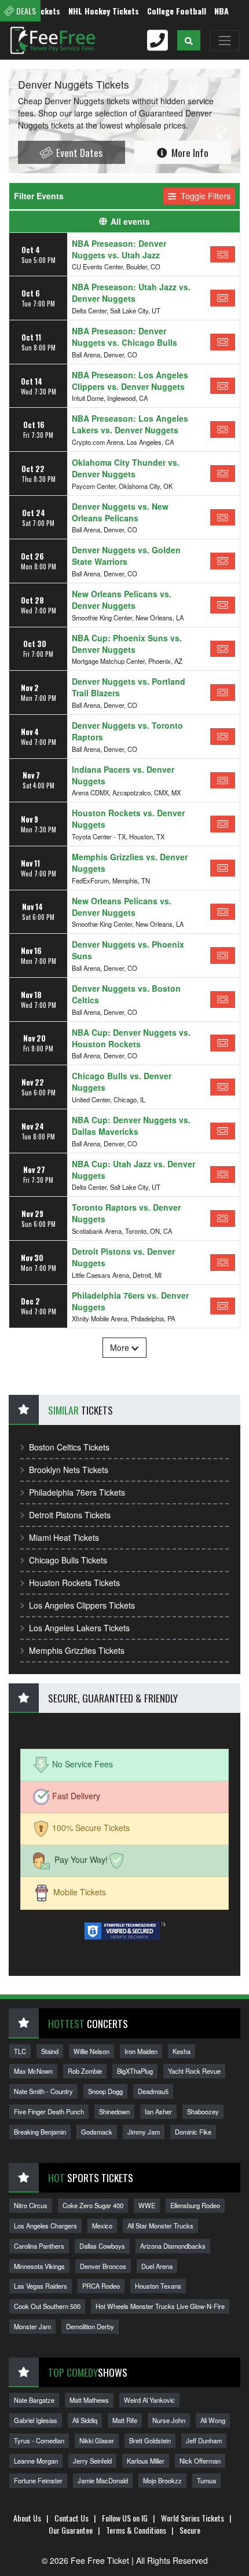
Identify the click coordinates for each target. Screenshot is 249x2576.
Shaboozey (203, 2111)
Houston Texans (158, 2286)
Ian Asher (158, 2111)
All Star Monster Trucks (160, 2226)
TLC (20, 2051)
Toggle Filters (204, 196)
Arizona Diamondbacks (173, 2246)
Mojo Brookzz (162, 2480)
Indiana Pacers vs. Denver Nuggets (123, 775)
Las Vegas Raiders (41, 2286)
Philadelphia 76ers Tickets (77, 1492)
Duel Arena (157, 2266)
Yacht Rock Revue (194, 2071)
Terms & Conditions (136, 2530)
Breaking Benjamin (40, 2132)
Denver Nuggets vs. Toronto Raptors (127, 731)
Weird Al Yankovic (149, 2400)
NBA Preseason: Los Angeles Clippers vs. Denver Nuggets (130, 381)
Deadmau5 (153, 2091)
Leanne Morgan (36, 2461)
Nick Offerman (200, 2461)
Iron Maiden (141, 2051)
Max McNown (33, 2071)
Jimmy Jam (144, 2132)
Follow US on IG (125, 2518)
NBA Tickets (220, 11)
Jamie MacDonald (103, 2480)
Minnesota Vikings (39, 2266)
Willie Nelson (91, 2051)
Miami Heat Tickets (64, 1537)
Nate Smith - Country (43, 2091)
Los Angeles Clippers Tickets (82, 1605)
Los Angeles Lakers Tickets (79, 1628)
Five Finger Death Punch (49, 2111)
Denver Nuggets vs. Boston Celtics (126, 994)
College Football (160, 11)
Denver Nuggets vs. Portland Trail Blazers (129, 687)
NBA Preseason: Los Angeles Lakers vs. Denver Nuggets (130, 424)
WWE (147, 2205)
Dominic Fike (193, 2132)
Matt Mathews (89, 2400)
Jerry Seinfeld (92, 2461)
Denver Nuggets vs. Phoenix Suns (128, 950)
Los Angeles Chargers (45, 2226)
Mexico (102, 2226)
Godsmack (97, 2132)
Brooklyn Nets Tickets (69, 1470)
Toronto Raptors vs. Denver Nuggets (126, 1213)
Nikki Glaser (97, 2440)
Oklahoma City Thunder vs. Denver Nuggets (126, 468)
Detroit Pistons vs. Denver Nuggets (123, 1257)
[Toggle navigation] (225, 41)
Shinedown (114, 2111)
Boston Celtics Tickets (69, 1447)
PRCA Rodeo (101, 2286)
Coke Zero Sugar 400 (93, 2205)
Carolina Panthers (39, 2246)
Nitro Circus (31, 2205)
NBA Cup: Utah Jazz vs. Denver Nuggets (133, 1170)
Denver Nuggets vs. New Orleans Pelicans (120, 512)
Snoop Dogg (105, 2091)
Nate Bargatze (34, 2400)
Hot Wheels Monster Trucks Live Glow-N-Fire (160, 2306)
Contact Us (72, 2518)
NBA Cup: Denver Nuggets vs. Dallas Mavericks (131, 1126)
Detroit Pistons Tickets (70, 1515)
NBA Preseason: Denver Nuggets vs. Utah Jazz (119, 249)
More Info (189, 152)
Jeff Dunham (204, 2440)
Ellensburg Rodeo (195, 2205)
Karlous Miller (146, 2461)
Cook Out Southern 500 (47, 2306)
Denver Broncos (103, 2266)
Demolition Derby (90, 2326)
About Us (27, 2518)
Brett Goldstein (150, 2440)
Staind (50, 2051)
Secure (190, 2530)
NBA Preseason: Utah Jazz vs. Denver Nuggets (131, 293)
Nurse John (169, 2420)
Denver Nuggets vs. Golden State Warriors (126, 556)
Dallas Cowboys (102, 2246)
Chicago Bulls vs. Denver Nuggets (122, 1081)
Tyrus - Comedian (39, 2440)
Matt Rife (125, 2420)
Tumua (206, 2480)
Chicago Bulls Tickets (68, 1560)
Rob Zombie (85, 2071)
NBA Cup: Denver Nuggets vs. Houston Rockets (131, 1038)
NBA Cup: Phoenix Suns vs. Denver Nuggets (127, 644)
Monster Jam (32, 2326)
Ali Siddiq (85, 2420)
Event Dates (78, 152)
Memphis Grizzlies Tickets (77, 1650)
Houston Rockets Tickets (74, 1583)
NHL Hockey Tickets (87, 11)
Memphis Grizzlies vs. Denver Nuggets (130, 863)
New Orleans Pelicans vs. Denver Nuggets (122, 600)
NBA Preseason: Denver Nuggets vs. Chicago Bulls (124, 337)
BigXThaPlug (135, 2071)
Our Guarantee (71, 2530)
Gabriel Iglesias (36, 2420)
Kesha (182, 2051)
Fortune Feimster (38, 2480)
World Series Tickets (193, 2518)
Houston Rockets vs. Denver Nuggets (128, 819)
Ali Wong (213, 2420)
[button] (189, 40)
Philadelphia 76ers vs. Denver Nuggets (130, 1301)
